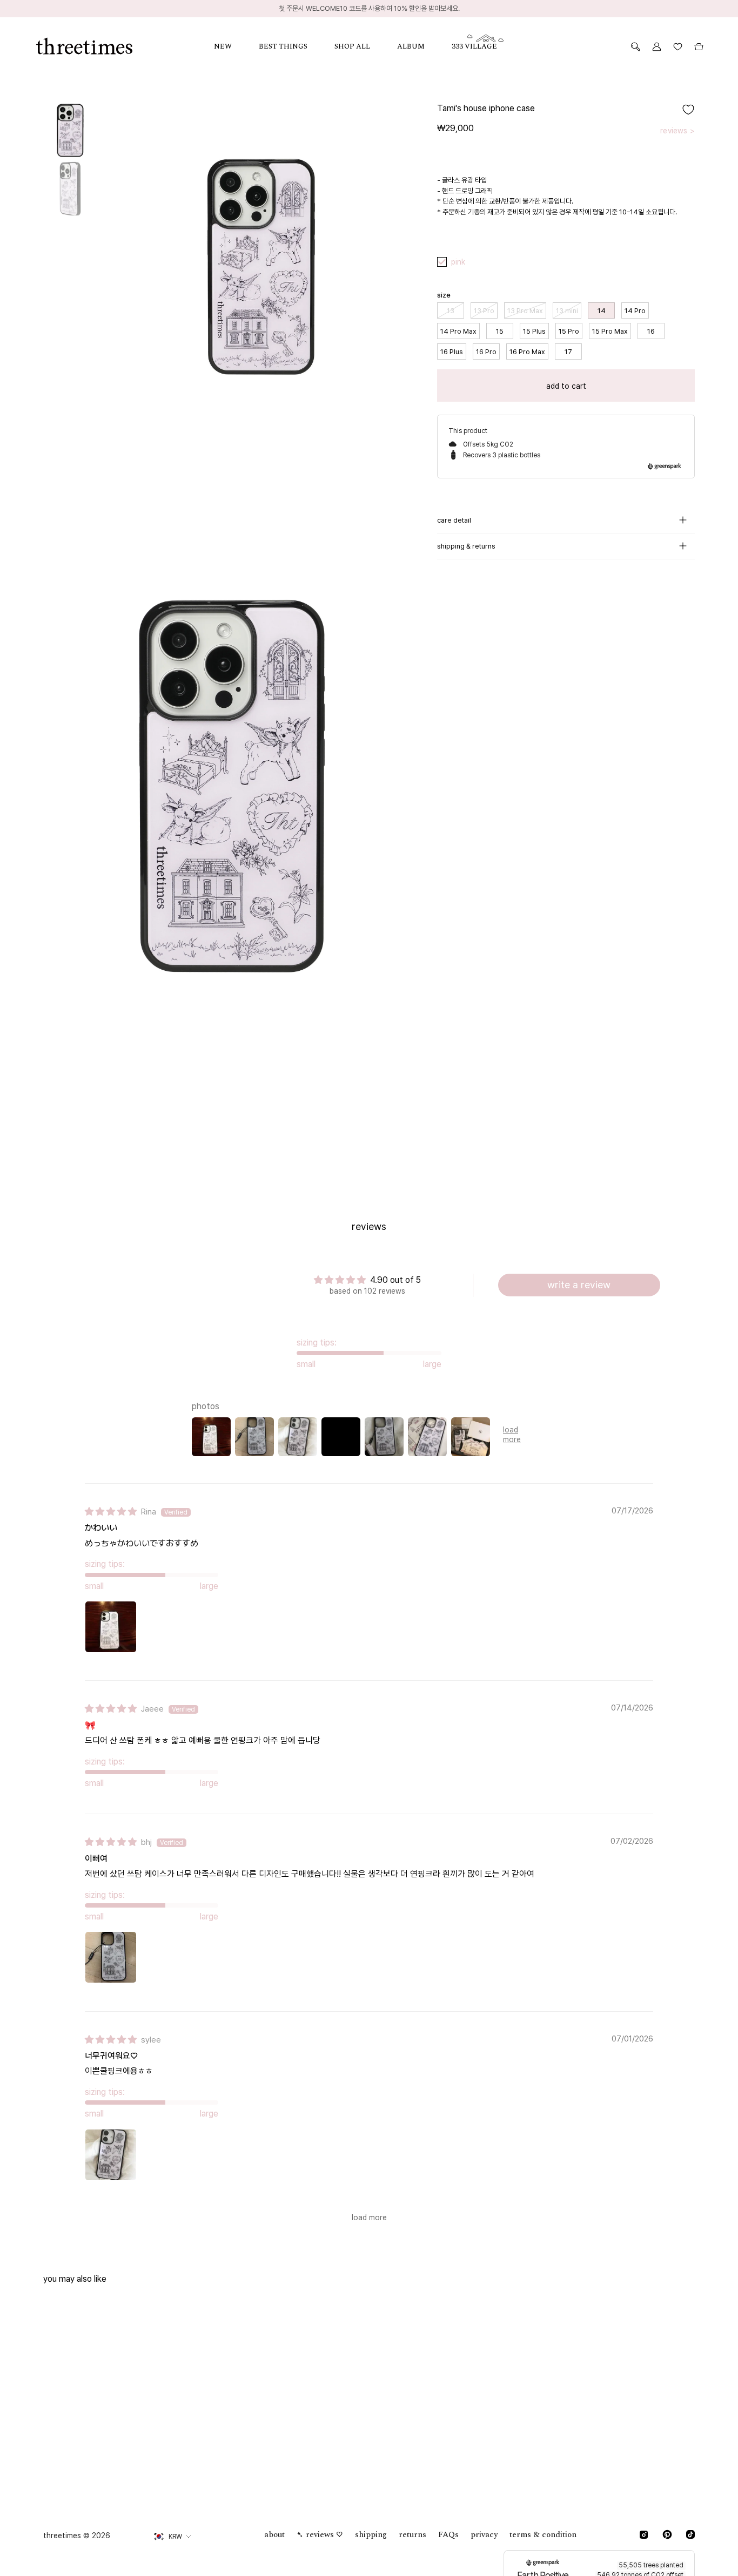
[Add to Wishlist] (688, 110)
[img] (111, 1512)
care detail (454, 520)
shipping (371, 2535)
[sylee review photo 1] (111, 2155)
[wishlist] (678, 47)
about (274, 2535)
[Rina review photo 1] (111, 1627)
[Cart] (699, 47)
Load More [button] (369, 2217)
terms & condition (543, 2535)
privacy (484, 2535)
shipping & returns (466, 546)
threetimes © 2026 (77, 2536)
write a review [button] (579, 1285)
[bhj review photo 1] (111, 1957)
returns (412, 2535)
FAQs (448, 2535)
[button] (236, 47)
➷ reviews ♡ (320, 2535)
